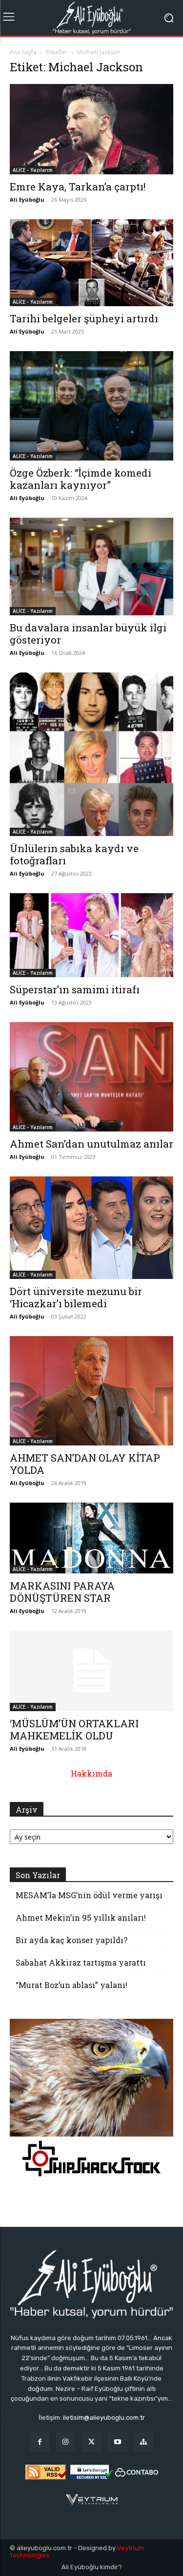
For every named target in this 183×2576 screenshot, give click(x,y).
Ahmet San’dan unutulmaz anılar (91, 1144)
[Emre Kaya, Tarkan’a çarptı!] (91, 129)
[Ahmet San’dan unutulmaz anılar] (91, 1077)
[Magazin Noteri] (143, 2442)
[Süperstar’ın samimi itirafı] (91, 935)
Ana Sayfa (23, 52)
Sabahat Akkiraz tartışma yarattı (81, 1962)
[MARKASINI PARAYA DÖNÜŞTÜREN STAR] (91, 1538)
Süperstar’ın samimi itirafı (75, 989)
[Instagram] (66, 2442)
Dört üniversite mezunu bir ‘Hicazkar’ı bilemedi (76, 1297)
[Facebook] (40, 2442)
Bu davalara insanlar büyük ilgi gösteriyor (88, 634)
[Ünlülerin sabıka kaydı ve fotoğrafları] (91, 754)
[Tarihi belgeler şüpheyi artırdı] (91, 263)
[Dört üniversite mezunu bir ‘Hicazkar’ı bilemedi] (91, 1228)
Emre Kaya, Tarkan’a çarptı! (78, 187)
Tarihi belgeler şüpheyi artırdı (84, 318)
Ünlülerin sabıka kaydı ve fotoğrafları (74, 854)
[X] (91, 2442)
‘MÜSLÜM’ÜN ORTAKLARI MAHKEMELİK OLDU (74, 1729)
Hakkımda (91, 1773)
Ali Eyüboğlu (27, 199)
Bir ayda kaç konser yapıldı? (71, 1940)
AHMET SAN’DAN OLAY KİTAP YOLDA (85, 1464)
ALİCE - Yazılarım (33, 170)
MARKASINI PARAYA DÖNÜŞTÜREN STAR (62, 1592)
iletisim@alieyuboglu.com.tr (104, 2418)
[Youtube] (117, 2442)
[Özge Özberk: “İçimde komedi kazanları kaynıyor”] (91, 406)
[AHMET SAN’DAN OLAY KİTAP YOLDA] (91, 1391)
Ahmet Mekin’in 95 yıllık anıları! (81, 1917)
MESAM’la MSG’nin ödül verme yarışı (89, 1895)
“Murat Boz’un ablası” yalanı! (71, 1985)
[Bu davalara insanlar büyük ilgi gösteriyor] (91, 566)
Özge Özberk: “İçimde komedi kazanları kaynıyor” (81, 479)
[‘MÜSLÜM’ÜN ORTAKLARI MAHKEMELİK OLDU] (91, 1671)
